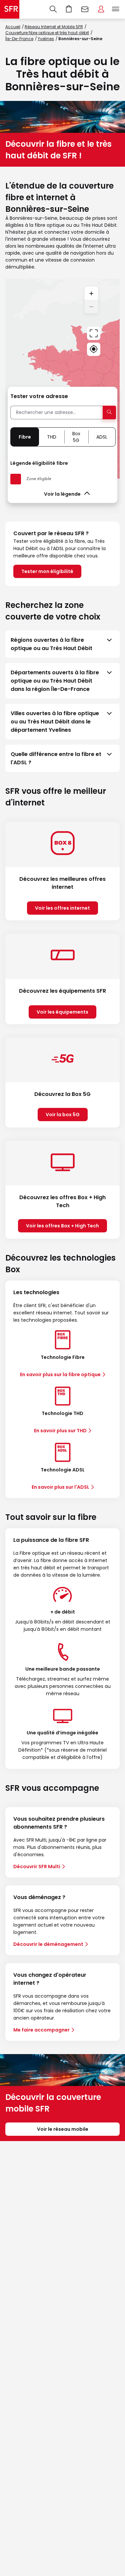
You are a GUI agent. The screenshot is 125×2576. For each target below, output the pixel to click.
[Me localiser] (94, 349)
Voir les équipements (62, 1012)
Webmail (85, 9)
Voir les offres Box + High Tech (62, 1226)
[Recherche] (53, 9)
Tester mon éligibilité (47, 571)
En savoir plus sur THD (60, 1431)
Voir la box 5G (63, 1115)
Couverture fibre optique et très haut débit (47, 33)
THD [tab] (52, 437)
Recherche (53, 9)
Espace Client (101, 9)
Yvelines (46, 39)
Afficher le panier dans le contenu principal (69, 9)
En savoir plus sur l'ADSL (60, 1487)
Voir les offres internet (62, 908)
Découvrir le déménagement (48, 1944)
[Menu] (117, 9)
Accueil (13, 27)
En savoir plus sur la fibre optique (60, 1374)
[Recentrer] (94, 333)
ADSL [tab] (102, 437)
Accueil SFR (10, 9)
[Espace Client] (101, 9)
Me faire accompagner (41, 2030)
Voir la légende (62, 494)
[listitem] (62, 644)
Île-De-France (19, 39)
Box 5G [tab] (76, 437)
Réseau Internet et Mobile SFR (54, 27)
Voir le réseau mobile (63, 2129)
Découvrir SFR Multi (37, 1867)
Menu (116, 9)
